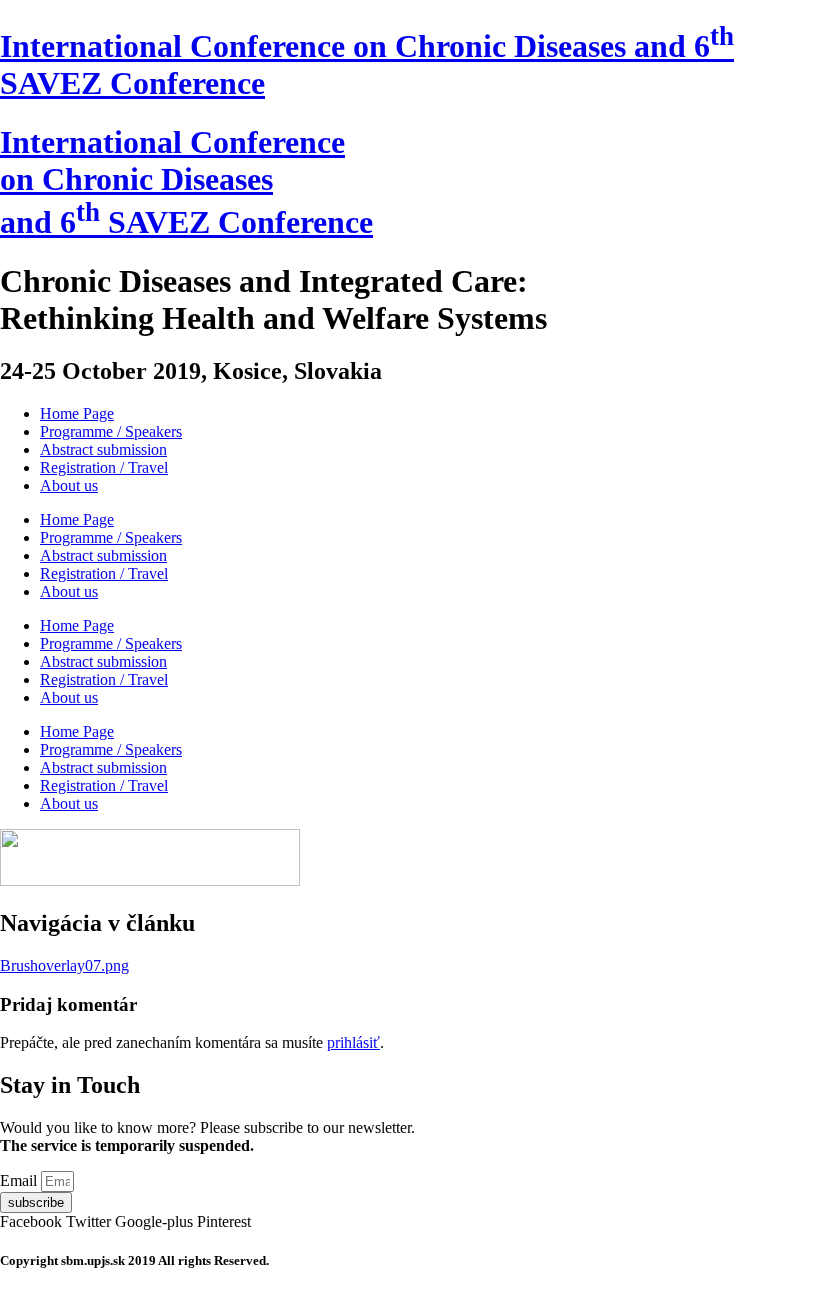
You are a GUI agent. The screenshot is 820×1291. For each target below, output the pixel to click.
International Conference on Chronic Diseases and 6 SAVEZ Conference (186, 182)
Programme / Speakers (111, 431)
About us (69, 485)
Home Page (77, 413)
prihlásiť (353, 1042)
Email (20, 1180)
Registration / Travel (104, 467)
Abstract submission (103, 449)
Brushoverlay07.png (64, 965)
